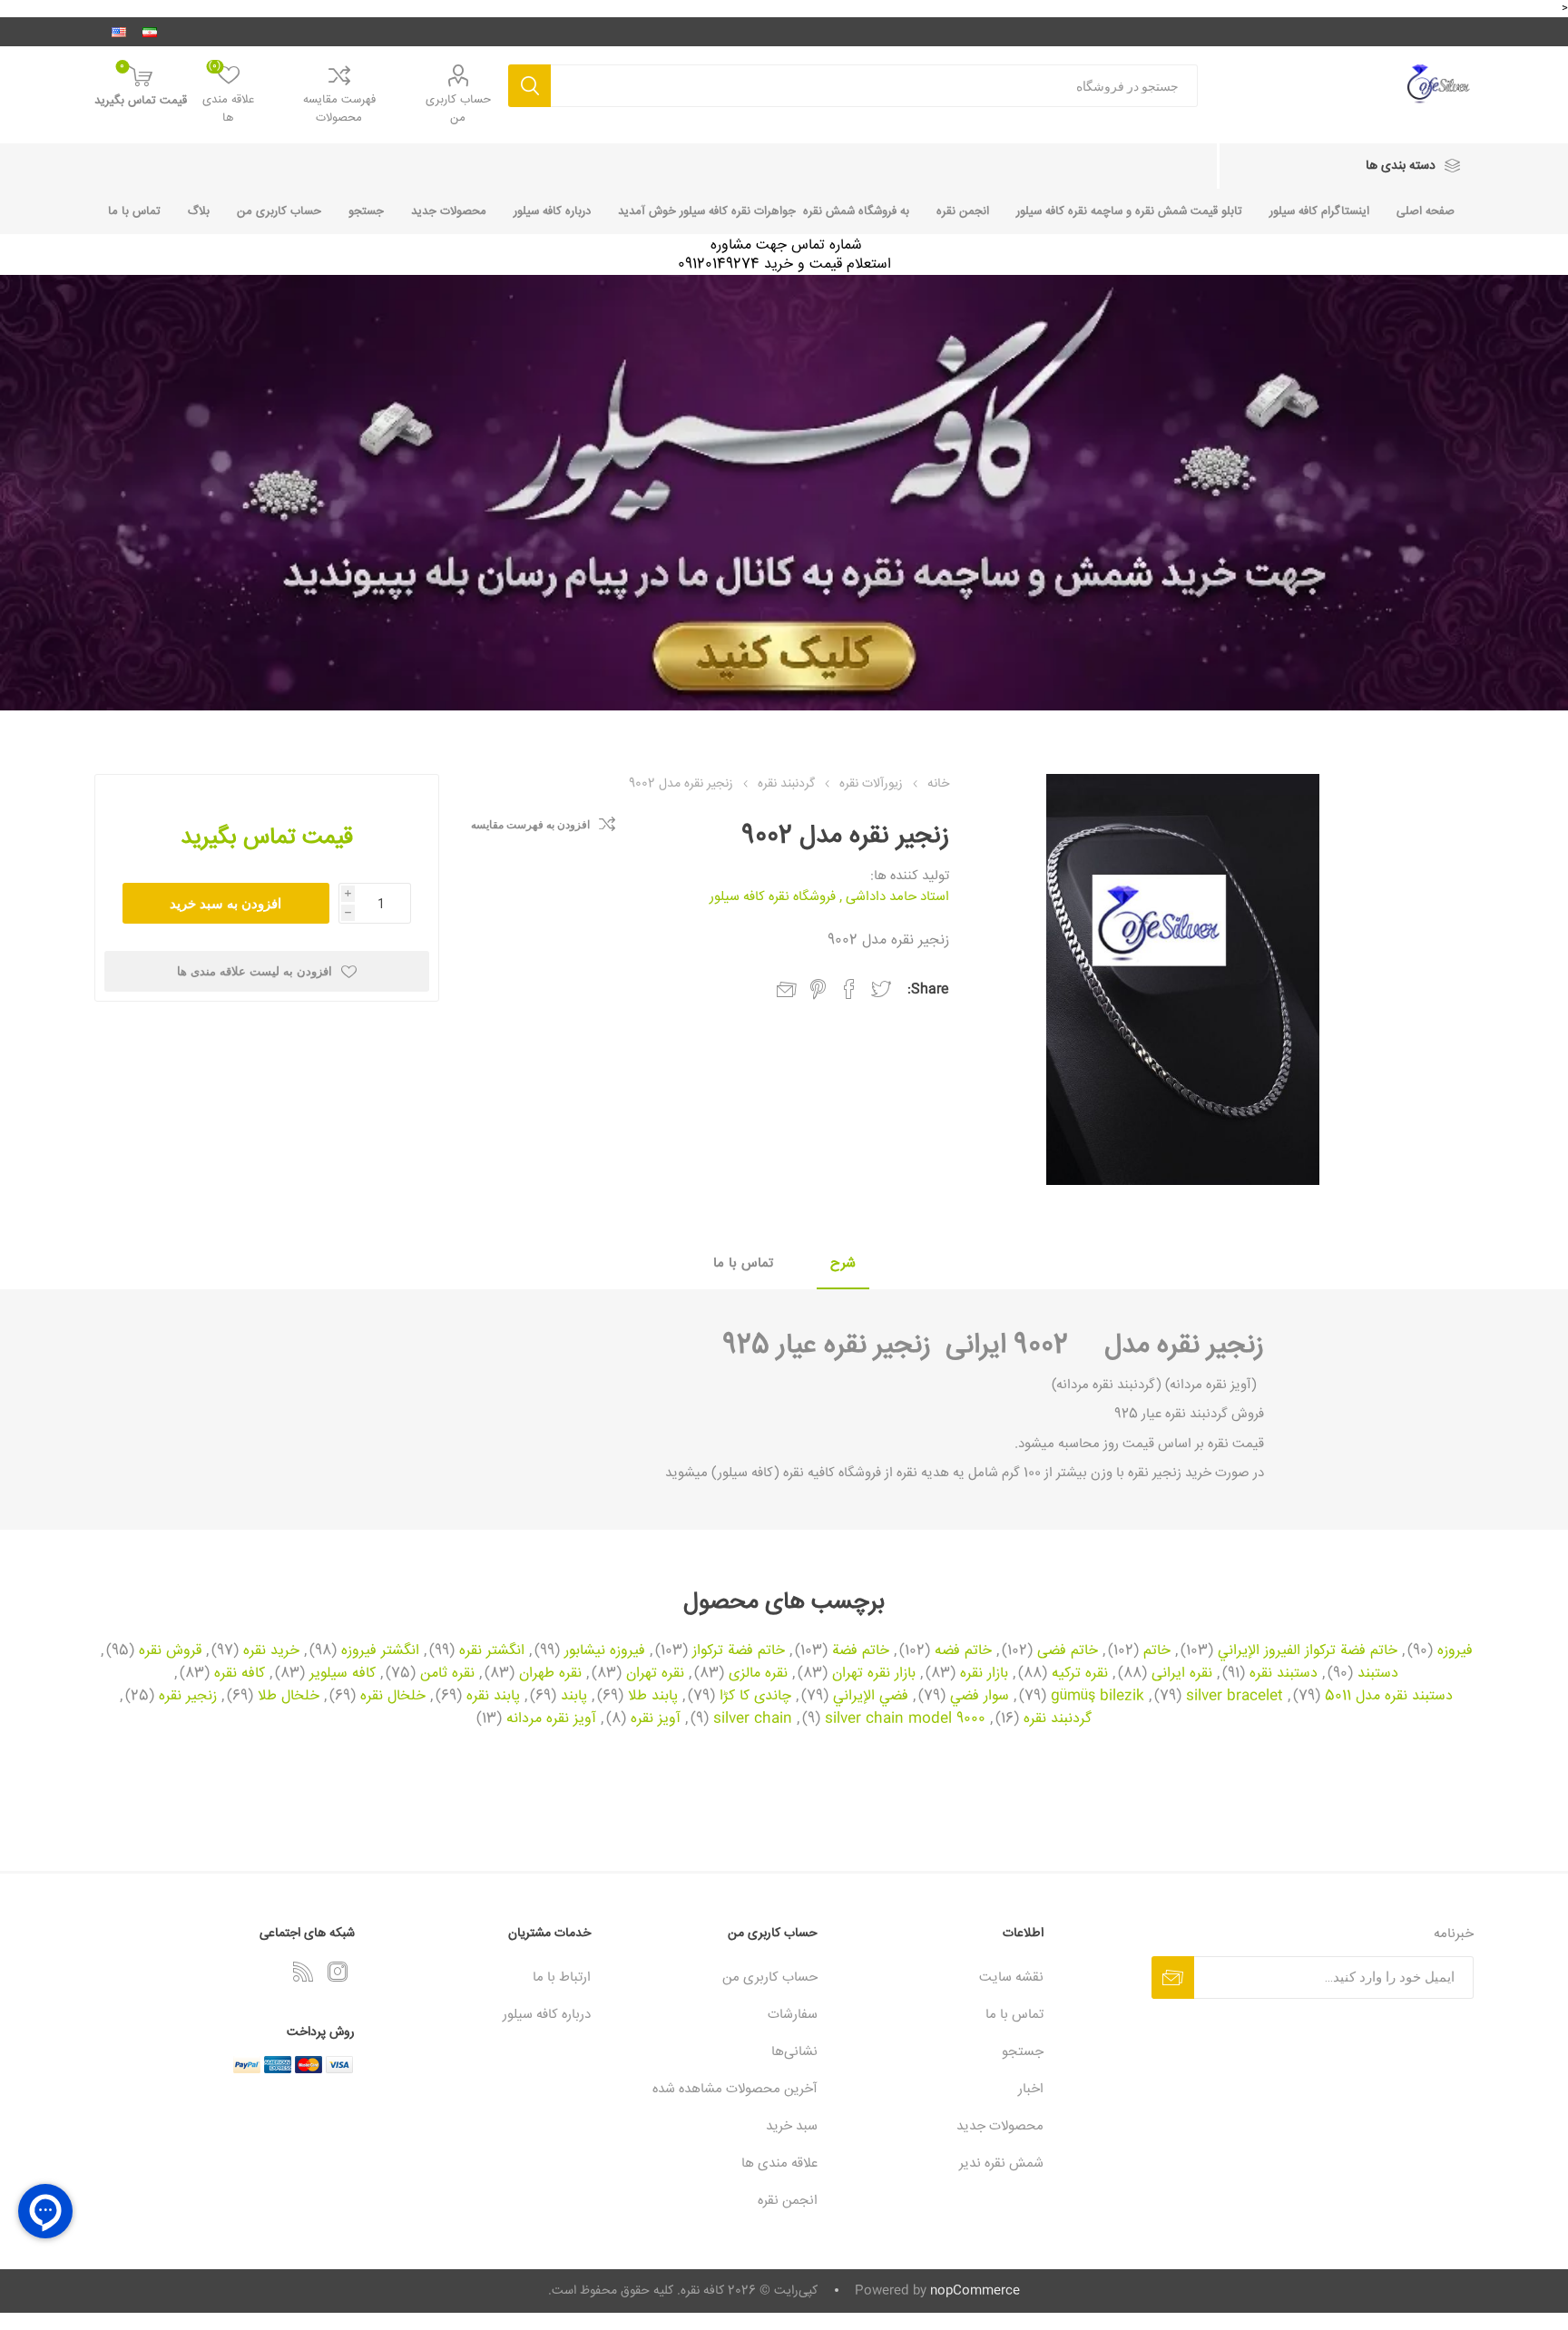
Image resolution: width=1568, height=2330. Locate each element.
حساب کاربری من (458, 109)
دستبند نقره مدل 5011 (1389, 1697)
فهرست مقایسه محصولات (339, 109)
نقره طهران (550, 1674)
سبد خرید (792, 2126)
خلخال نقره (393, 1697)
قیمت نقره (1234, 1444)
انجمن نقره (963, 211)
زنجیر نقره (1210, 1346)
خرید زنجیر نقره (1168, 1473)
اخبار (1031, 2089)
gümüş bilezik (1098, 1697)
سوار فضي (980, 1697)
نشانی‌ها (794, 2052)
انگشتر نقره (492, 1651)
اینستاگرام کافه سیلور (1319, 211)
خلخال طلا (289, 1697)
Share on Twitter (881, 989)
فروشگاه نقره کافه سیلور (773, 897)
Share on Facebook (849, 989)
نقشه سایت (1011, 1978)
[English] (119, 32)
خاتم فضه (963, 1651)
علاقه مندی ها (779, 2164)
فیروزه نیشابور (605, 1651)
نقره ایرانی (1182, 1674)
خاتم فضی (1068, 1651)
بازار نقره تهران (874, 1674)
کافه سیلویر (343, 1674)
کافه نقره (240, 1674)
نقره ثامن (447, 1674)
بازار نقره (984, 1674)
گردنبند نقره (1058, 1719)
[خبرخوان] (303, 1972)
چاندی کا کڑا (755, 1697)
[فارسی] (150, 32)
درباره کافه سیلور (552, 211)
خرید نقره (271, 1651)
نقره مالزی (758, 1674)
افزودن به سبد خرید (225, 903)
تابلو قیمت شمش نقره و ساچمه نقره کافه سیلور (1129, 211)
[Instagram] (338, 1972)
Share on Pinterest (818, 989)
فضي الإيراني (871, 1697)
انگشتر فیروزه (380, 1651)
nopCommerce (975, 2291)
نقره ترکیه (1080, 1674)
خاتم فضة (861, 1651)
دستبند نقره (1284, 1674)
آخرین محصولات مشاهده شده (735, 2089)
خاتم (1157, 1651)
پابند (574, 1697)
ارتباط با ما (562, 1978)
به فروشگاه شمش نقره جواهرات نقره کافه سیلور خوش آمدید (764, 211)
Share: (928, 989)
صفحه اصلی (1426, 211)
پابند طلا (653, 1697)
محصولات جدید (449, 211)
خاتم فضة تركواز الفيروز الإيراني (1308, 1651)
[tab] (843, 1264)
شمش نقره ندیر (1001, 2164)
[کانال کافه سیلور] (784, 493)
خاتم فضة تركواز (739, 1651)
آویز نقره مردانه (551, 1719)
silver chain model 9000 (905, 1719)
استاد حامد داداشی (897, 897)
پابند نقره (493, 1697)
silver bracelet (1235, 1697)
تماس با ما (134, 211)
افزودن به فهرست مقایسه (530, 825)
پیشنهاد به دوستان (787, 990)
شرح (843, 1263)
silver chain (753, 1719)
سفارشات (793, 2015)
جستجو (529, 86)
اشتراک (1173, 1978)
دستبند (1378, 1674)
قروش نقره (170, 1651)
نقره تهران (655, 1674)
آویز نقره (656, 1719)
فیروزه (1455, 1651)
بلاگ (199, 211)
